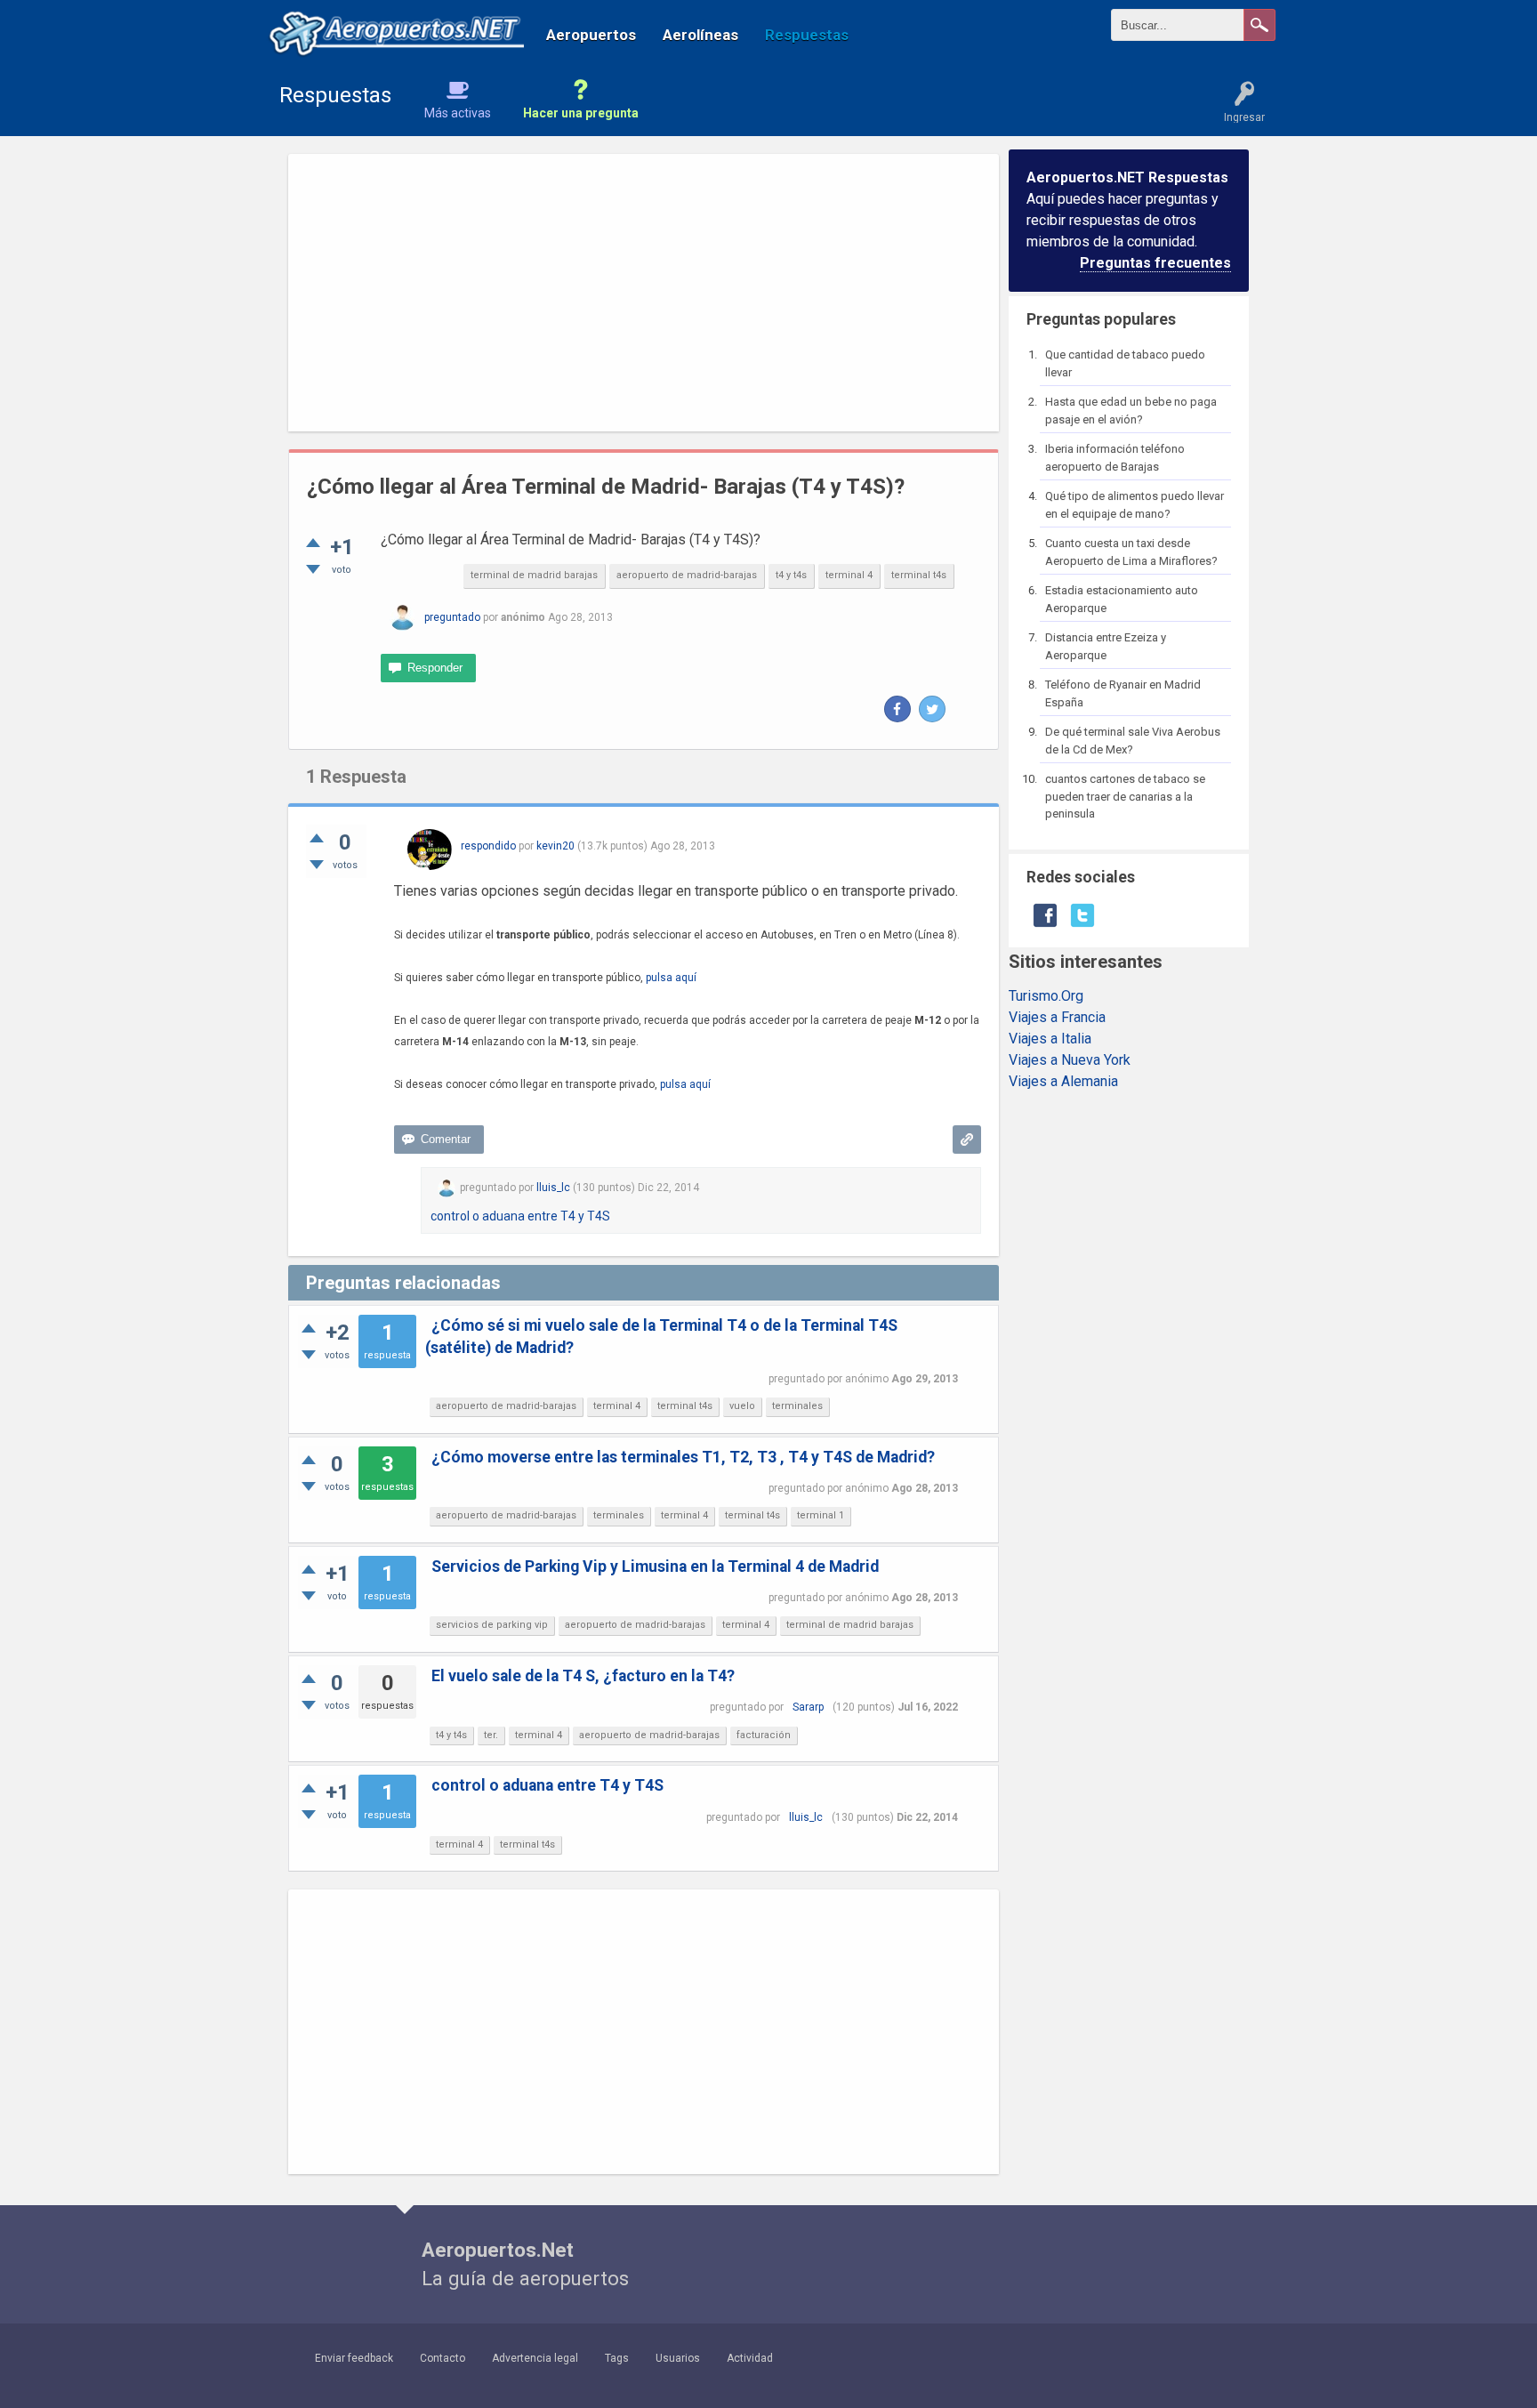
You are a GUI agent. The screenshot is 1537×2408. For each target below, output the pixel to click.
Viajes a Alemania (1063, 1081)
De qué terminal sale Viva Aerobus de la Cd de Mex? (1133, 741)
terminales (797, 1406)
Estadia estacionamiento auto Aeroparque (1122, 599)
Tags (617, 2358)
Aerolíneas (700, 35)
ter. (491, 1735)
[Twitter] (932, 709)
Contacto (443, 2358)
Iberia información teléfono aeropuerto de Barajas (1115, 458)
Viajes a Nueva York (1070, 1060)
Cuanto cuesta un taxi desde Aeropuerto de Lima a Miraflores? (1131, 552)
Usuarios (678, 2358)
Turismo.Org (1046, 996)
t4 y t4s (791, 575)
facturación (764, 1735)
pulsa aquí (671, 978)
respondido (488, 846)
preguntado (452, 617)
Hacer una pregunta (581, 113)
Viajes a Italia (1050, 1039)
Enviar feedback (354, 2358)
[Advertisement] (644, 293)
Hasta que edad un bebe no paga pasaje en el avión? (1131, 411)
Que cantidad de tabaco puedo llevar (1125, 363)
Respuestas (807, 35)
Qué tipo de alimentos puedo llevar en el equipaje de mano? (1135, 505)
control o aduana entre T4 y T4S (520, 1216)
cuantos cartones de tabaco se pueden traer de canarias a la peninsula (1125, 796)
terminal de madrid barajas (534, 575)
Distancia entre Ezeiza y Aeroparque (1106, 646)
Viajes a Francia (1057, 1017)
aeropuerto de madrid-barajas (687, 575)
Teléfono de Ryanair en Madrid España (1123, 693)
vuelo (742, 1406)
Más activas (458, 113)
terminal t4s (919, 575)
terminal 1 (821, 1515)
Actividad (750, 2358)
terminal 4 (849, 575)
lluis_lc (806, 1817)
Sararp (808, 1707)
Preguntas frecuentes (1155, 263)
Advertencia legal (535, 2358)
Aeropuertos (591, 35)
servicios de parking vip (492, 1625)
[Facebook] (897, 709)
